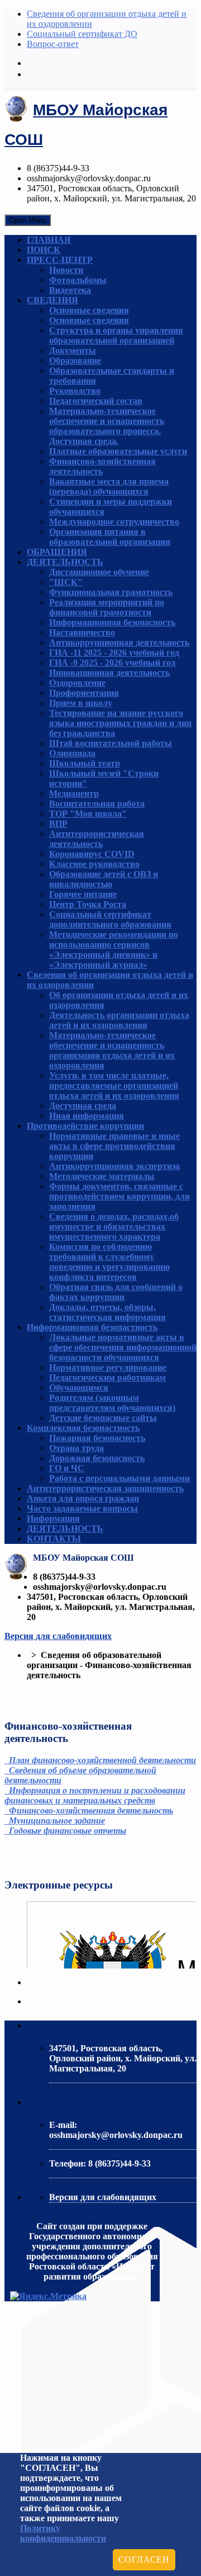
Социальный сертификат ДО (82, 34)
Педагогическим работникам (107, 1378)
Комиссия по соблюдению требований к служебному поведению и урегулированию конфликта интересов (109, 1262)
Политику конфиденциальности (63, 2533)
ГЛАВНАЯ (49, 240)
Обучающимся (79, 1388)
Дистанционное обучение (99, 572)
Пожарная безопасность (97, 1438)
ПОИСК (44, 250)
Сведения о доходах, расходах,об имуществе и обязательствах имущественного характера (114, 1226)
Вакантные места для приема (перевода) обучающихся (109, 486)
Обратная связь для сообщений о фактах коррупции (116, 1292)
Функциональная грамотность (111, 592)
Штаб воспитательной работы (111, 743)
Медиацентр (74, 793)
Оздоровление (77, 683)
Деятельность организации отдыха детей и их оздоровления (119, 1020)
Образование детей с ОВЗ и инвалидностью (104, 879)
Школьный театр (85, 763)
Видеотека (70, 290)
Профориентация (84, 693)
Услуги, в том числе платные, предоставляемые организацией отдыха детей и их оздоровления (114, 1086)
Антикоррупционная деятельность (119, 642)
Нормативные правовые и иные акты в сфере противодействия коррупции (114, 1146)
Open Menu (28, 220)
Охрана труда (76, 1448)
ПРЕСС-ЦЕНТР (60, 260)
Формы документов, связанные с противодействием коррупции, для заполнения (119, 1196)
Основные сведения (89, 310)
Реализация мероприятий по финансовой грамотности (107, 607)
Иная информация (87, 1116)
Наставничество (82, 632)
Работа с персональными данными (119, 1478)
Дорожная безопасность (97, 1458)
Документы (73, 350)
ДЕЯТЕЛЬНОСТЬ (65, 562)
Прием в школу (81, 703)
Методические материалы (102, 1176)
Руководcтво (75, 391)
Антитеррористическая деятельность (97, 839)
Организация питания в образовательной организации (110, 537)
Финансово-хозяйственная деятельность (102, 466)
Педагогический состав (96, 401)
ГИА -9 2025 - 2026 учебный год (112, 663)
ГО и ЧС (67, 1468)
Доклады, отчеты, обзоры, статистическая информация (107, 1312)
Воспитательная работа (97, 804)
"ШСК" (66, 582)
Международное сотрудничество (114, 522)
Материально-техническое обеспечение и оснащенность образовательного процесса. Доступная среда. (107, 426)
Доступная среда (83, 1106)
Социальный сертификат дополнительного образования (110, 919)
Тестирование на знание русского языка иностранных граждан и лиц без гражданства (120, 723)
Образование (75, 361)
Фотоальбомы (78, 280)
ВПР (58, 824)
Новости (66, 270)
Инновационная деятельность (109, 673)
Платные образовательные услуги (118, 451)
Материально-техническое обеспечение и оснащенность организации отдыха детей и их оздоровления (112, 1050)
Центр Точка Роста (88, 904)
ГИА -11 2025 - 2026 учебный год (114, 653)
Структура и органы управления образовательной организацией (116, 335)
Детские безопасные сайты (103, 1418)
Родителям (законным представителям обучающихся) (112, 1403)
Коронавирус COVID (92, 854)
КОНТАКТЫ (54, 1539)
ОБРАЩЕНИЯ (57, 552)
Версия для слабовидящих (58, 1636)
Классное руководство (94, 864)
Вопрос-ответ (53, 44)
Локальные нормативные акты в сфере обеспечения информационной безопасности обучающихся (123, 1347)
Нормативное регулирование (108, 1367)
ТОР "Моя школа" (88, 814)
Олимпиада (72, 753)
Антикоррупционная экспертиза (114, 1166)
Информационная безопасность (112, 622)
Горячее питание (83, 894)
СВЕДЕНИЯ (52, 300)
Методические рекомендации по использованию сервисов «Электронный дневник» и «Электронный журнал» (114, 950)
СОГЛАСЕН (144, 2559)
